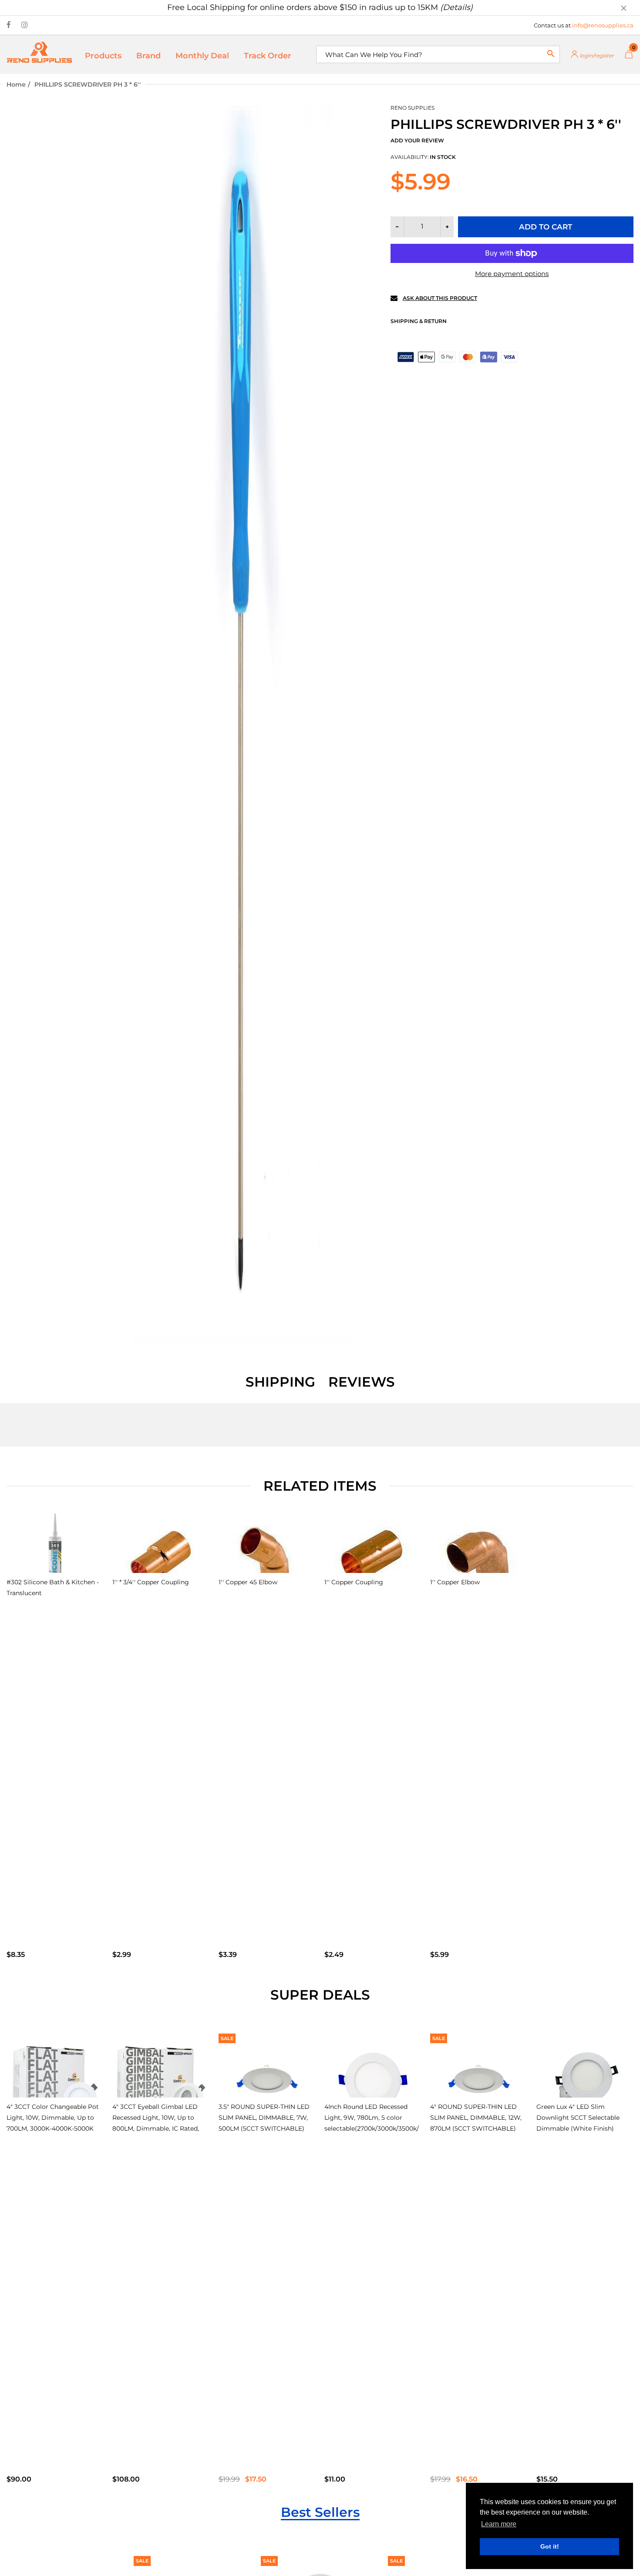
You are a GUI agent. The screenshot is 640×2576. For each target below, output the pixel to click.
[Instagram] (25, 25)
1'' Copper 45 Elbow (248, 1582)
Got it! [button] (550, 2546)
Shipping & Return (419, 321)
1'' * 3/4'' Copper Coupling (151, 1582)
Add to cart (546, 227)
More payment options (512, 274)
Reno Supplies (413, 108)
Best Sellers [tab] (320, 2512)
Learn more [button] (499, 2524)
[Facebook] (9, 25)
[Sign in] (592, 55)
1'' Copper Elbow (455, 1582)
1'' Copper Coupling (354, 1582)
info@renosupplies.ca (603, 25)
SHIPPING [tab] (280, 1382)
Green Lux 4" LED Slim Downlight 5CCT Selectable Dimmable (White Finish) (578, 2118)
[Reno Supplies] (39, 52)
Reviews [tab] (362, 1382)
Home (16, 84)
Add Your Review (417, 140)
